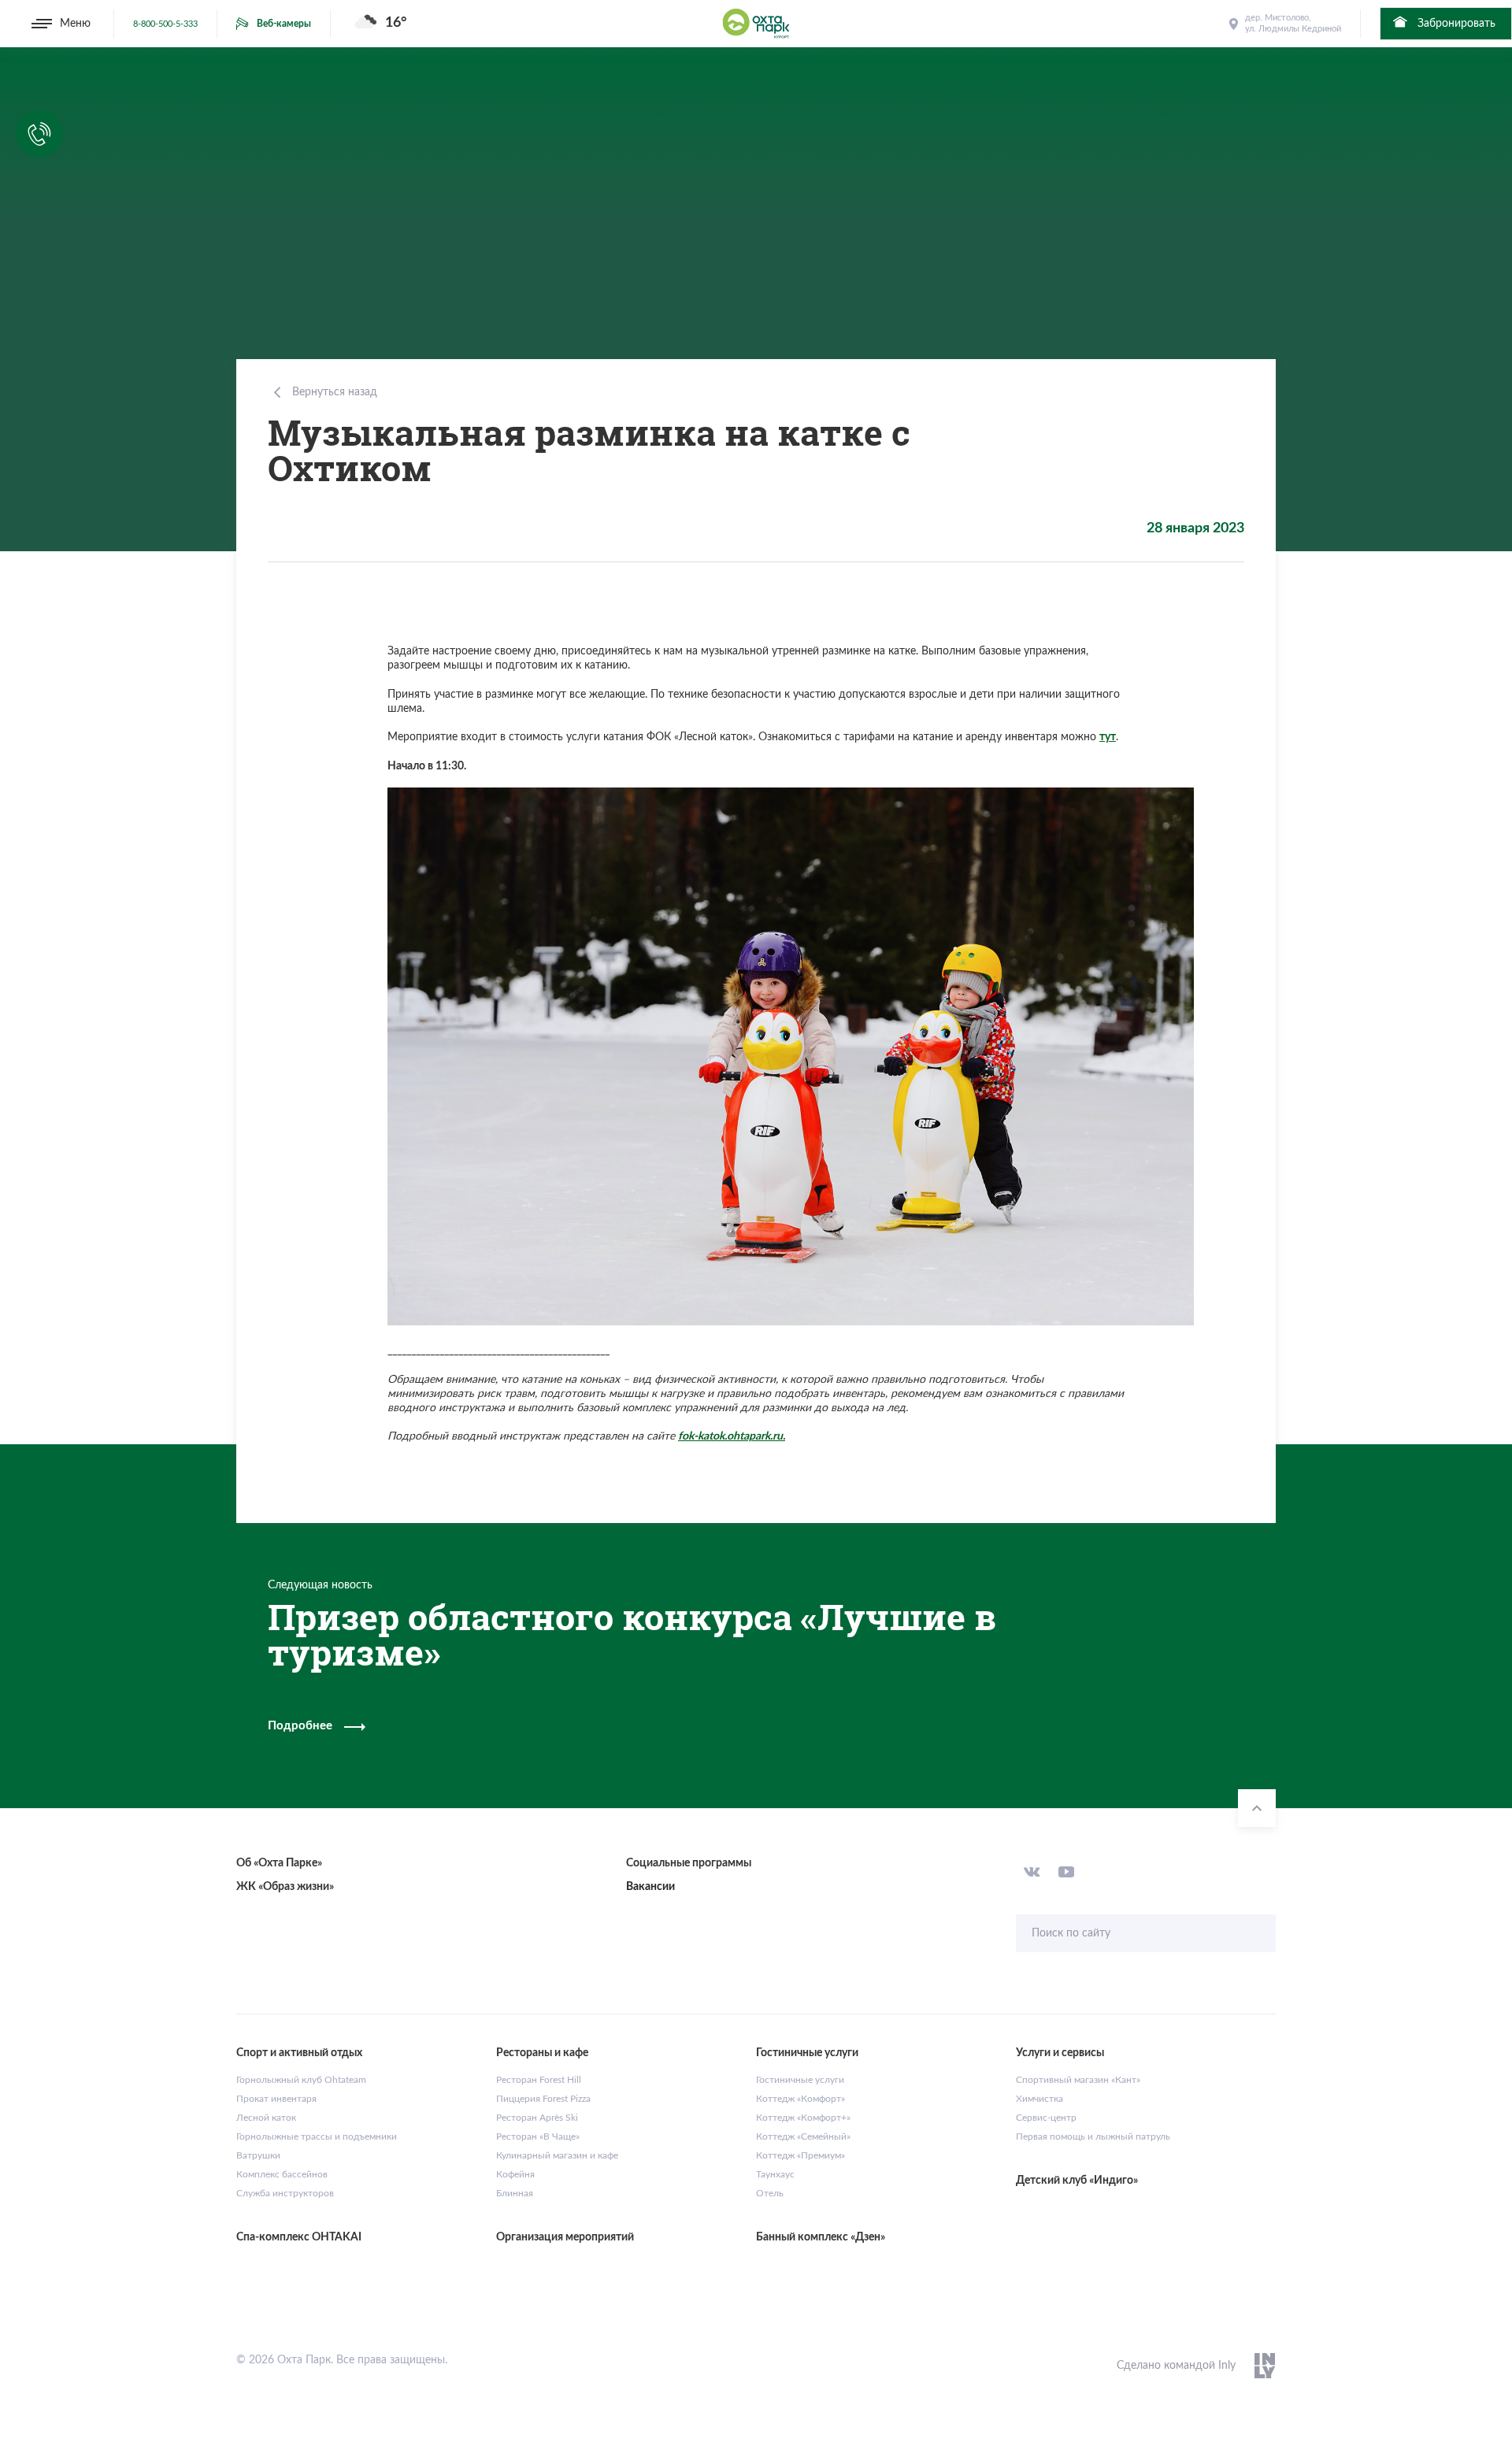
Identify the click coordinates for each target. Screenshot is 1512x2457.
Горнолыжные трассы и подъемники (317, 2136)
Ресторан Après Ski (537, 2118)
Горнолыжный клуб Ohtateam (301, 2080)
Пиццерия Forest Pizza (543, 2099)
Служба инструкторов (285, 2193)
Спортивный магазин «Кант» (1078, 2080)
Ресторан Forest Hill (539, 2080)
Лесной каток (266, 2118)
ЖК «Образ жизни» (285, 1887)
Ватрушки (258, 2155)
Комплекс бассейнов (282, 2174)
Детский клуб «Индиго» (1077, 2181)
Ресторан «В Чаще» (538, 2136)
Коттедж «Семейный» (803, 2136)
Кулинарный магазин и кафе (557, 2155)
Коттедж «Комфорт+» (803, 2118)
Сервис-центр (1046, 2118)
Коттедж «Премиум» (800, 2155)
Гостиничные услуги (800, 2080)
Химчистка (1039, 2099)
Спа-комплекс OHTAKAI (299, 2237)
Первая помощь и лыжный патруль (1093, 2136)
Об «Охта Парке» (279, 1863)
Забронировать (1455, 24)
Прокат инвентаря (276, 2099)
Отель (770, 2193)
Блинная (515, 2193)
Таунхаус (775, 2174)
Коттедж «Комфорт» (800, 2099)
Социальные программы (689, 1863)
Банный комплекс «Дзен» (821, 2237)
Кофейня (515, 2174)
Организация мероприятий (565, 2237)
